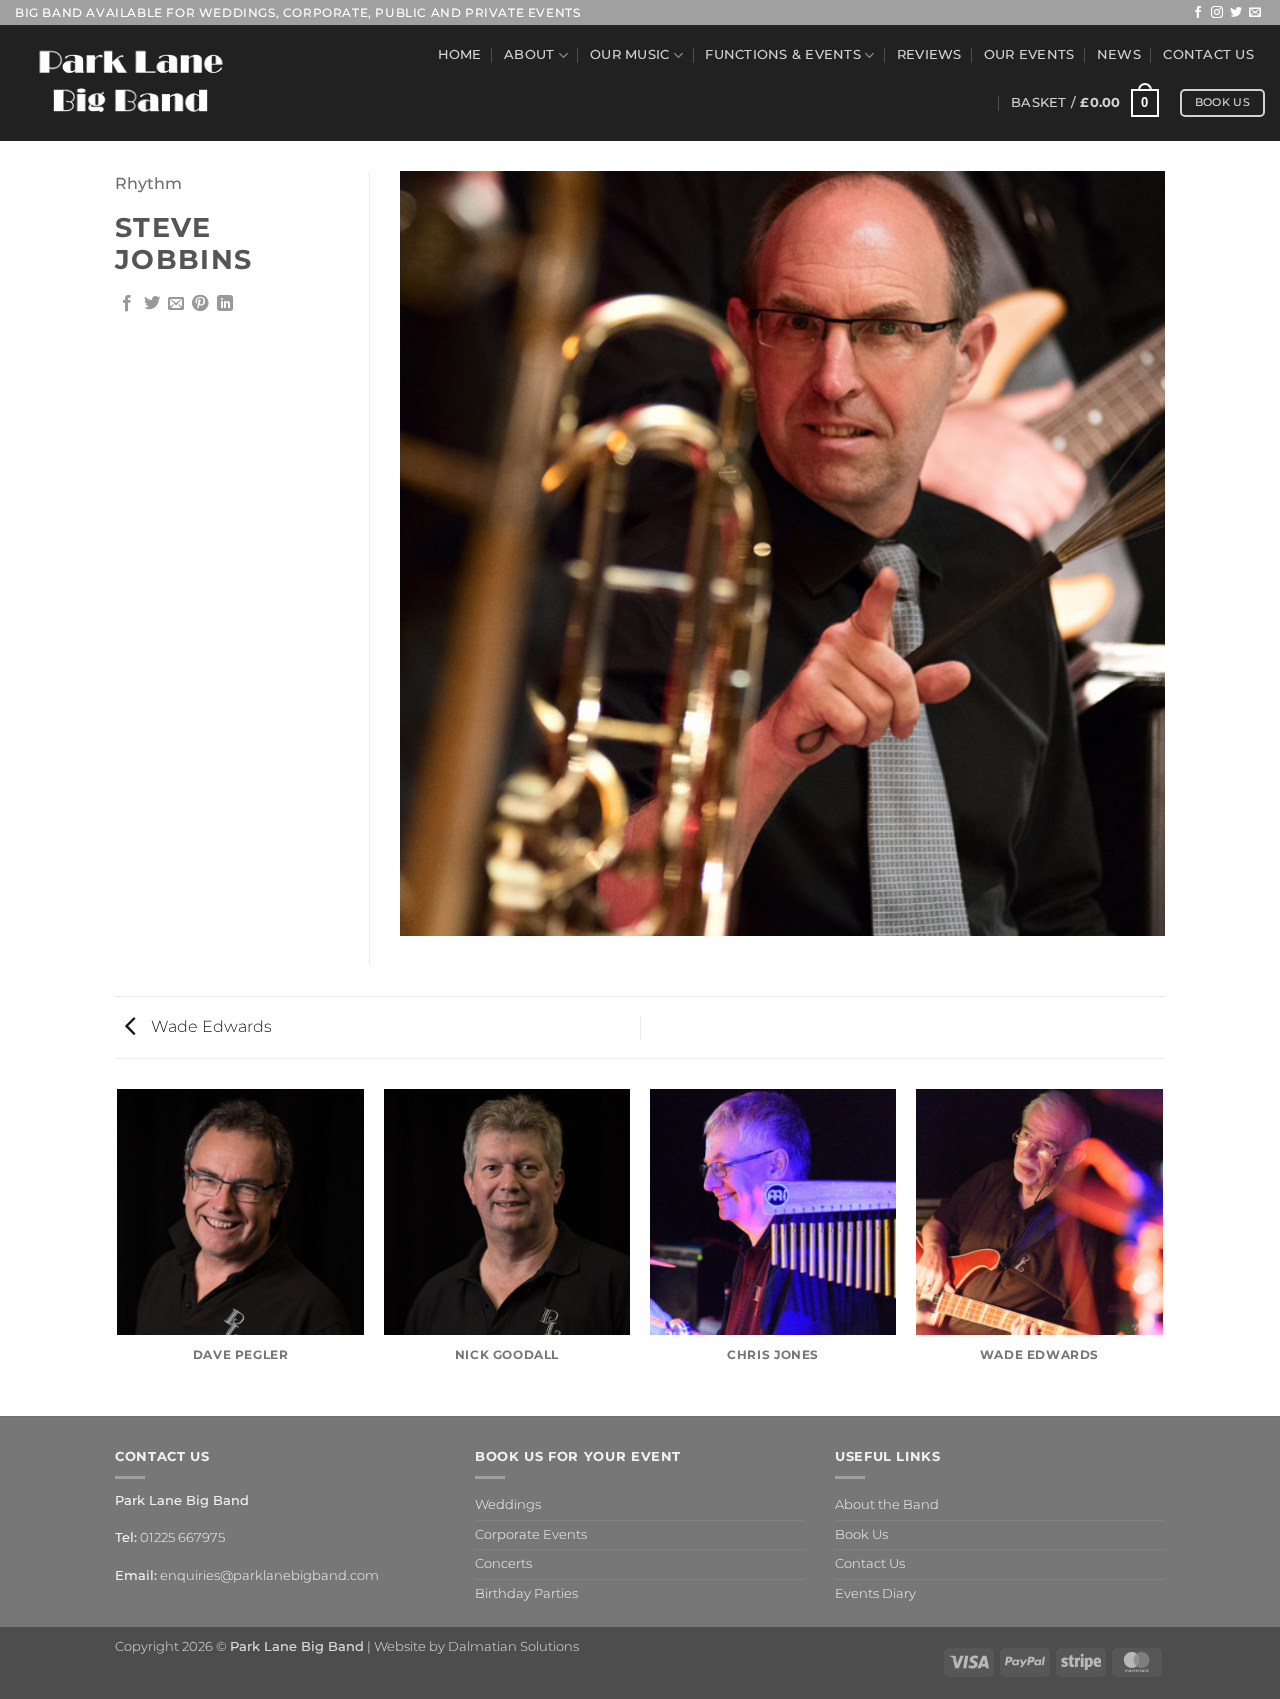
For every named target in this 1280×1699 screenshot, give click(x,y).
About (529, 54)
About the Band (887, 1504)
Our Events (1029, 54)
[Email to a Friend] (176, 304)
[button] (1085, 103)
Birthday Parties (526, 1593)
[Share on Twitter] (152, 304)
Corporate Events (531, 1534)
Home (460, 54)
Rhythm (148, 183)
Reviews (929, 54)
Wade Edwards (209, 1026)
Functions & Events (783, 54)
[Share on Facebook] (127, 304)
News (1119, 54)
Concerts (503, 1563)
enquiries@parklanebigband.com (269, 1575)
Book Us (861, 1534)
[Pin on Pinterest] (200, 304)
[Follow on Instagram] (1217, 13)
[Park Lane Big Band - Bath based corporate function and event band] (131, 83)
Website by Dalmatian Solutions (476, 1646)
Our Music (629, 54)
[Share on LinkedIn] (225, 304)
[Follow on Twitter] (1236, 13)
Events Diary (875, 1593)
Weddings (508, 1504)
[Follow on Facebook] (1198, 13)
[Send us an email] (1255, 13)
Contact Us (1208, 54)
